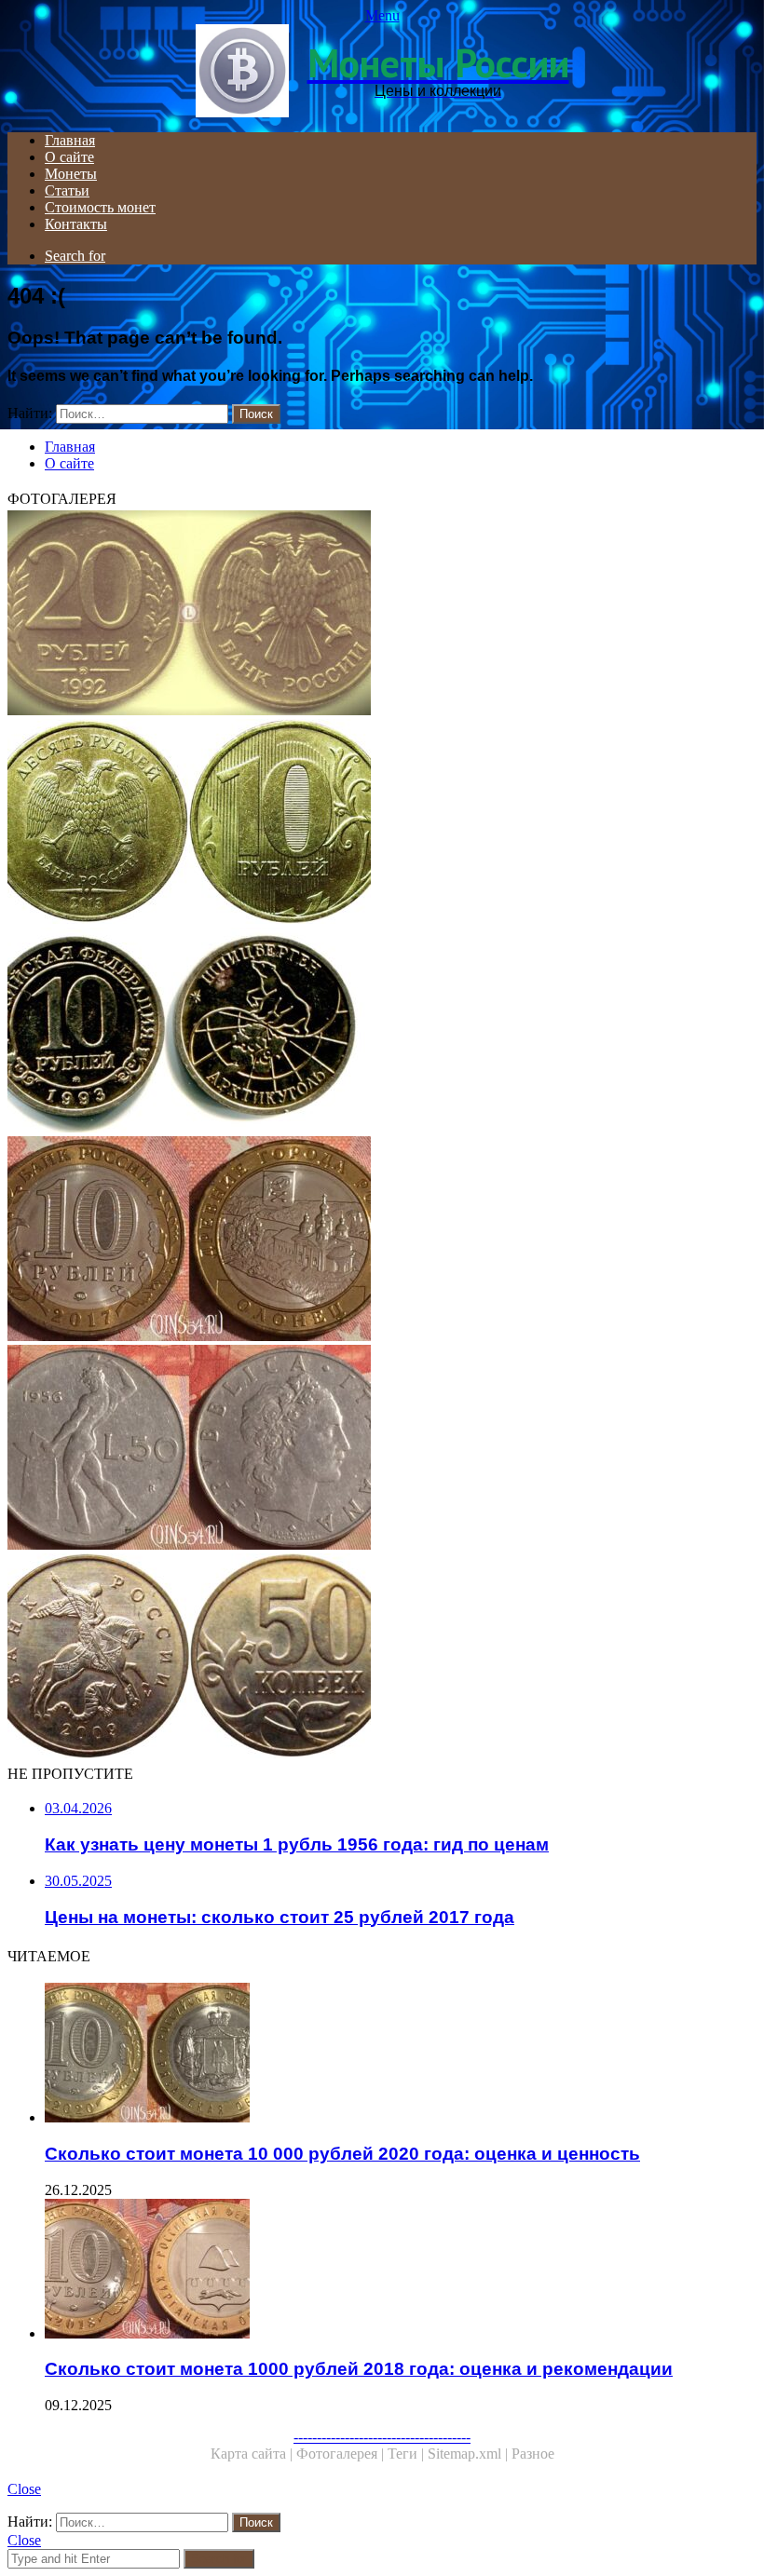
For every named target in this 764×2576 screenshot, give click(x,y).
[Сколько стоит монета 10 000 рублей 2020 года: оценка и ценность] (401, 2054)
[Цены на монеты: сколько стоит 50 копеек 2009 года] (382, 1658)
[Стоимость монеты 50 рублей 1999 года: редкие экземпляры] (382, 1032)
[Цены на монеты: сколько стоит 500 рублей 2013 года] (382, 823)
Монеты (71, 174)
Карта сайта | (253, 2454)
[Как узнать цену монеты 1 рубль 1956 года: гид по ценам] (382, 1449)
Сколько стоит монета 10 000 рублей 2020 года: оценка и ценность (342, 2154)
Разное (533, 2454)
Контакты (76, 224)
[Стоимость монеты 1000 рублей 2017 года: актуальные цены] (382, 1241)
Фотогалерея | (342, 2454)
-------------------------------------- (382, 2437)
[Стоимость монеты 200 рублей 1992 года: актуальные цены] (382, 615)
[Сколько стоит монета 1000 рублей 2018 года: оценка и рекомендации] (401, 2271)
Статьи (67, 190)
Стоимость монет (100, 207)
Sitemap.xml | (470, 2454)
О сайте (69, 157)
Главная (70, 140)
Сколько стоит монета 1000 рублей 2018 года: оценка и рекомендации (359, 2369)
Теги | (408, 2454)
